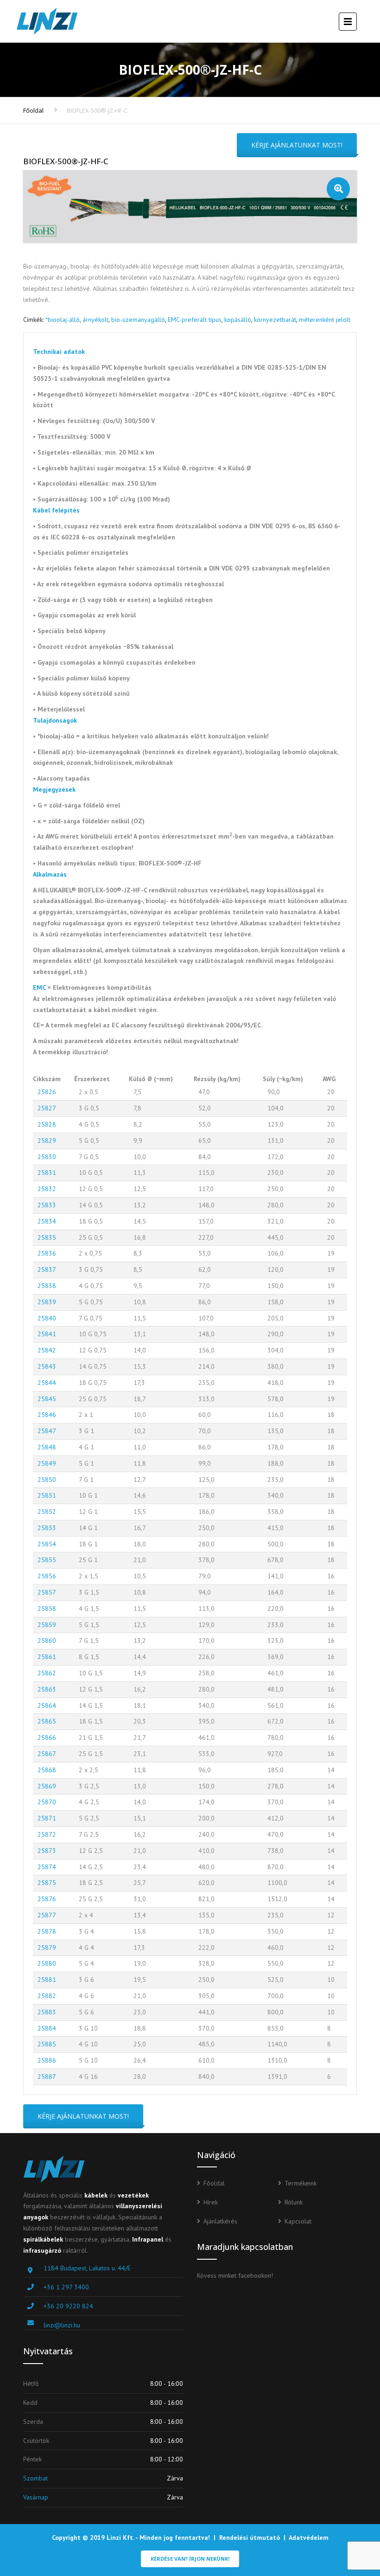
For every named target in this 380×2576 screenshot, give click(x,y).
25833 (47, 1205)
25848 (47, 1447)
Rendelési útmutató (250, 2538)
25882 (47, 1996)
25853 (47, 1528)
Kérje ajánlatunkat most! (297, 145)
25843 (47, 1366)
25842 (47, 1350)
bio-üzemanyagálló (138, 320)
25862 (47, 1673)
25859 (47, 1625)
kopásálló (238, 320)
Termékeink (301, 2183)
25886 (47, 2060)
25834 (47, 1221)
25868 (47, 1770)
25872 (47, 1834)
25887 (47, 2076)
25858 (47, 1608)
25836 (47, 1253)
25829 (47, 1141)
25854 (47, 1544)
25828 (47, 1124)
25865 (47, 1721)
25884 (47, 2028)
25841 (47, 1334)
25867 (47, 1754)
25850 (47, 1480)
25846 (47, 1415)
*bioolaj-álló (63, 320)
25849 (47, 1463)
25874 (47, 1867)
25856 (47, 1576)
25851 (47, 1495)
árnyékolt (95, 320)
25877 (47, 1915)
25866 (47, 1737)
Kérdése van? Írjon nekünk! (190, 2559)
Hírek (211, 2202)
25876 (47, 1899)
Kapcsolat (298, 2221)
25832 (47, 1189)
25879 (47, 1948)
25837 (47, 1269)
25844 (47, 1383)
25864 (47, 1705)
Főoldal (33, 110)
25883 (47, 2012)
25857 (47, 1592)
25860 (47, 1640)
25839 (47, 1302)
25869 (47, 1786)
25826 (47, 1092)
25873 (47, 1851)
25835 (47, 1237)
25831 (47, 1173)
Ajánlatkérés (220, 2221)
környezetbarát (275, 320)
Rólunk (294, 2202)
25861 (47, 1657)
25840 (47, 1318)
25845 (47, 1399)
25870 (47, 1802)
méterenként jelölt (325, 320)
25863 (47, 1689)
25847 (47, 1431)
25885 (47, 2044)
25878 (47, 1931)
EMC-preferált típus (195, 320)
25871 (47, 1818)
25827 (47, 1108)
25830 (47, 1157)
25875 (47, 1883)
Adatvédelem (309, 2538)
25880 (47, 1963)
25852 (47, 1512)
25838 (47, 1286)
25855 (47, 1560)
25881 (47, 1980)
